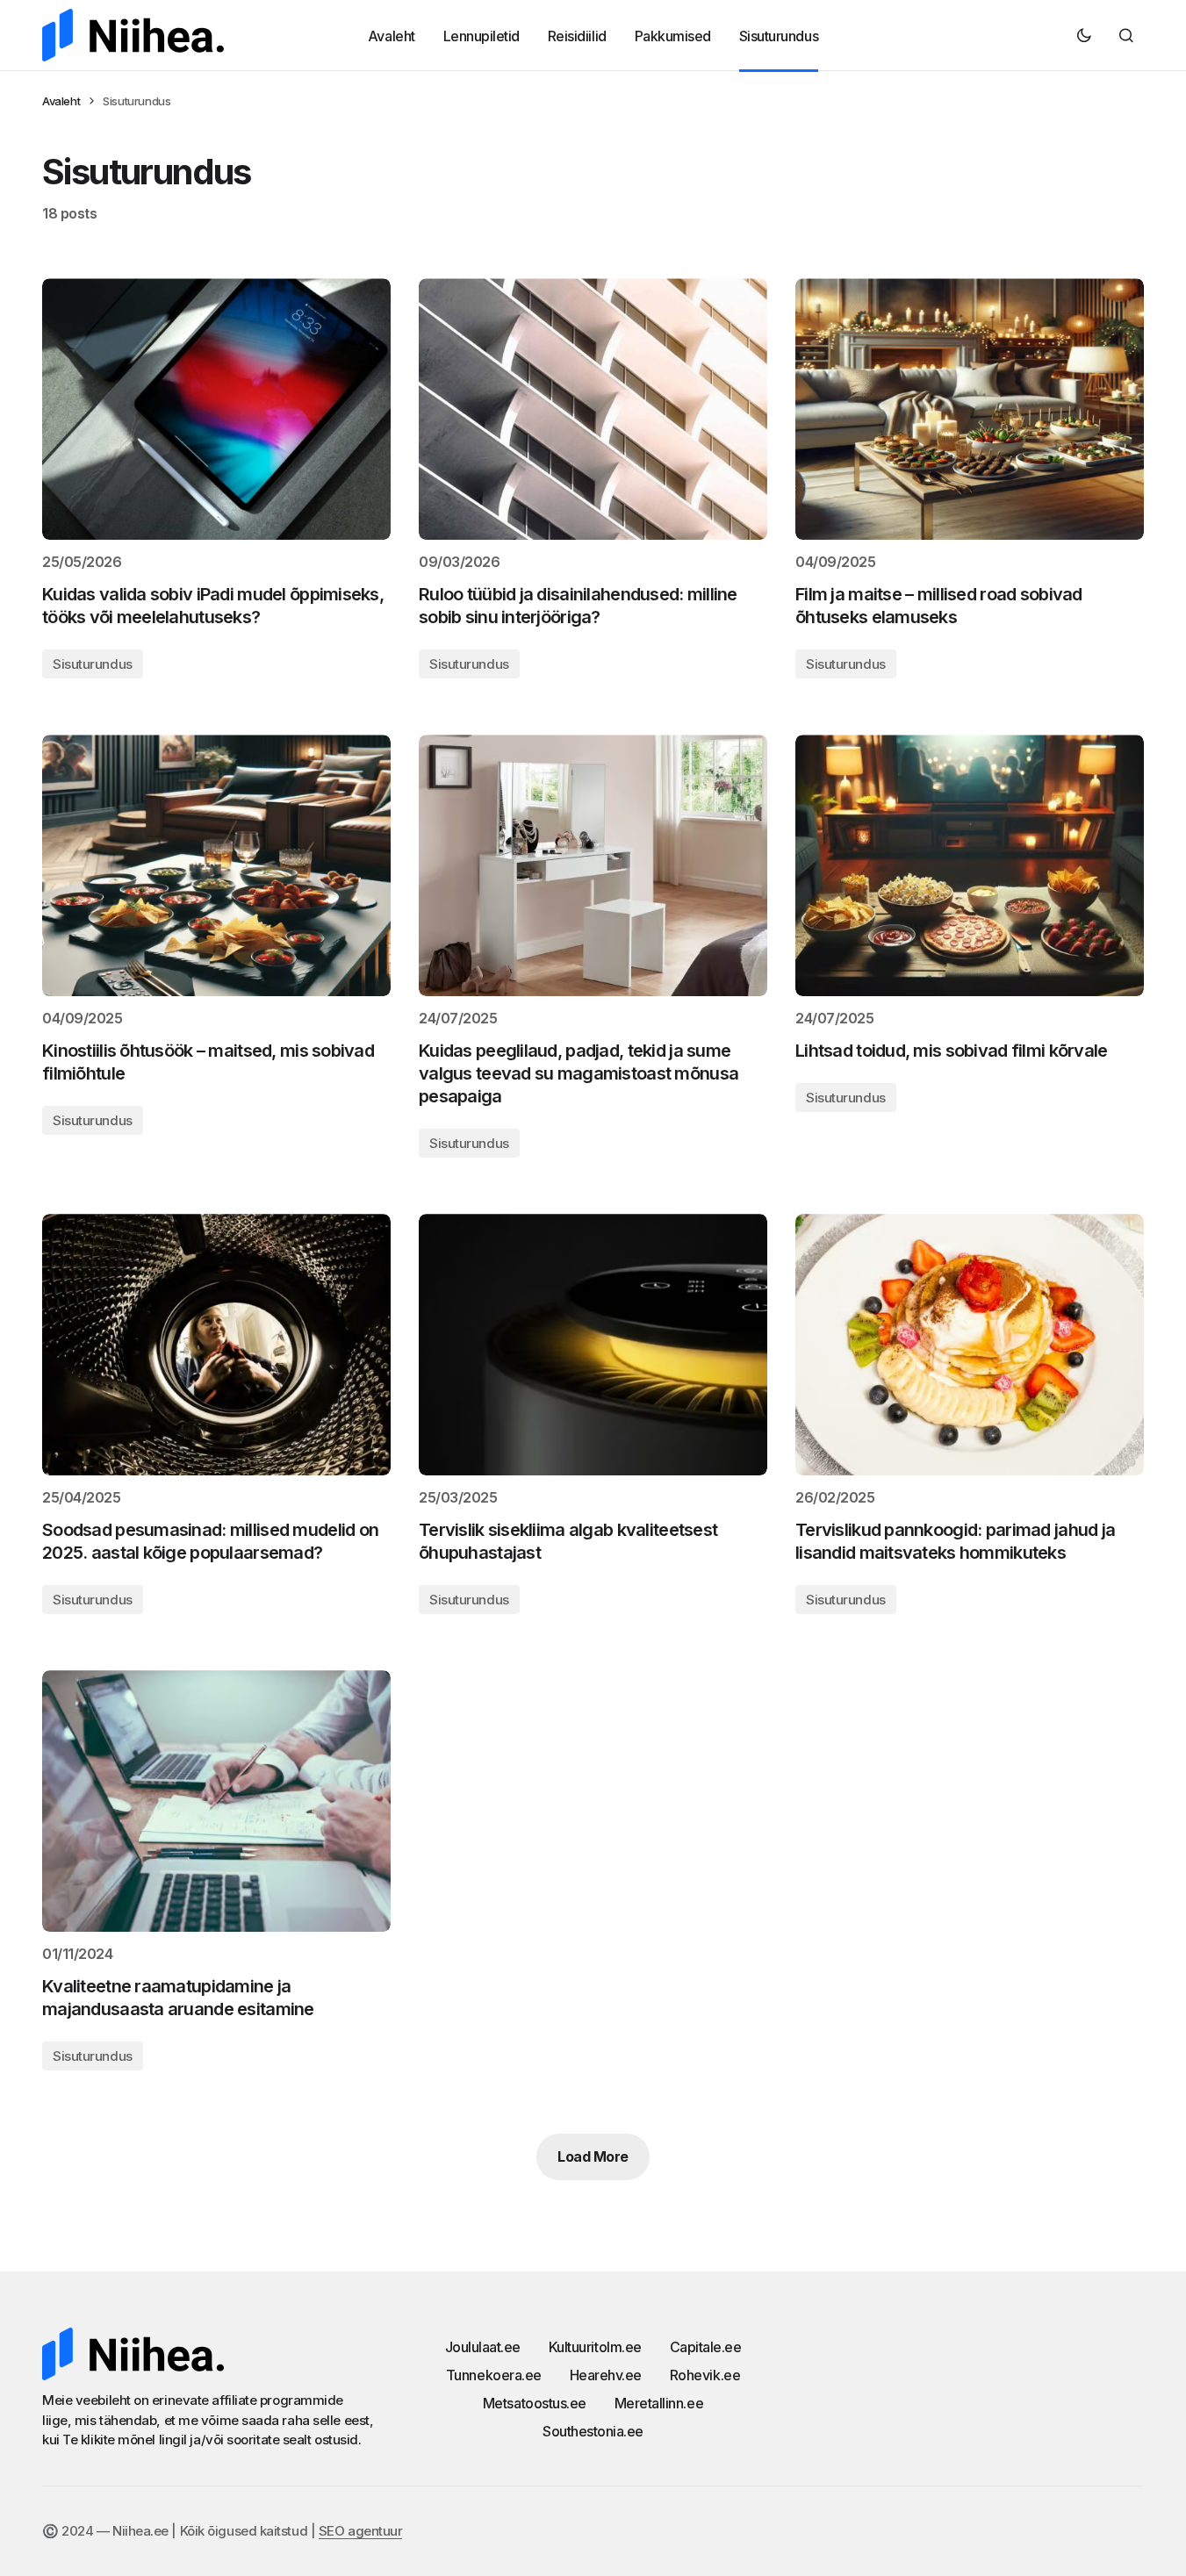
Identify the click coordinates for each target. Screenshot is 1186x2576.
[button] (1084, 35)
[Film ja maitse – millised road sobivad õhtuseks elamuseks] (970, 409)
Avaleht (61, 101)
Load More (593, 2156)
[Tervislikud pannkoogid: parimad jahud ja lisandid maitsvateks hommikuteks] (970, 1345)
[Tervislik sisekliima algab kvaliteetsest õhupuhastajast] (593, 1345)
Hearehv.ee (606, 2375)
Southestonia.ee (593, 2431)
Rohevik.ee (705, 2375)
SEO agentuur (361, 2531)
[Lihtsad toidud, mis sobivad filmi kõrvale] (970, 865)
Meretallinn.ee (659, 2403)
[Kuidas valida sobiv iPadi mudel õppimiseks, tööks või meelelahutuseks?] (216, 409)
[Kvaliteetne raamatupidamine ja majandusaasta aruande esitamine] (216, 1801)
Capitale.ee (706, 2347)
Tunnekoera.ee (494, 2375)
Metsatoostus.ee (535, 2403)
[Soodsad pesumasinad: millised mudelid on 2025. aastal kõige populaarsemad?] (216, 1345)
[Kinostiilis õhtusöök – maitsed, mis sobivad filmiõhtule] (216, 865)
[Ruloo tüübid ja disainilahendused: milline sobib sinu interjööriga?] (593, 409)
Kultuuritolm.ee (595, 2347)
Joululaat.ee (483, 2347)
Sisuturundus (93, 664)
